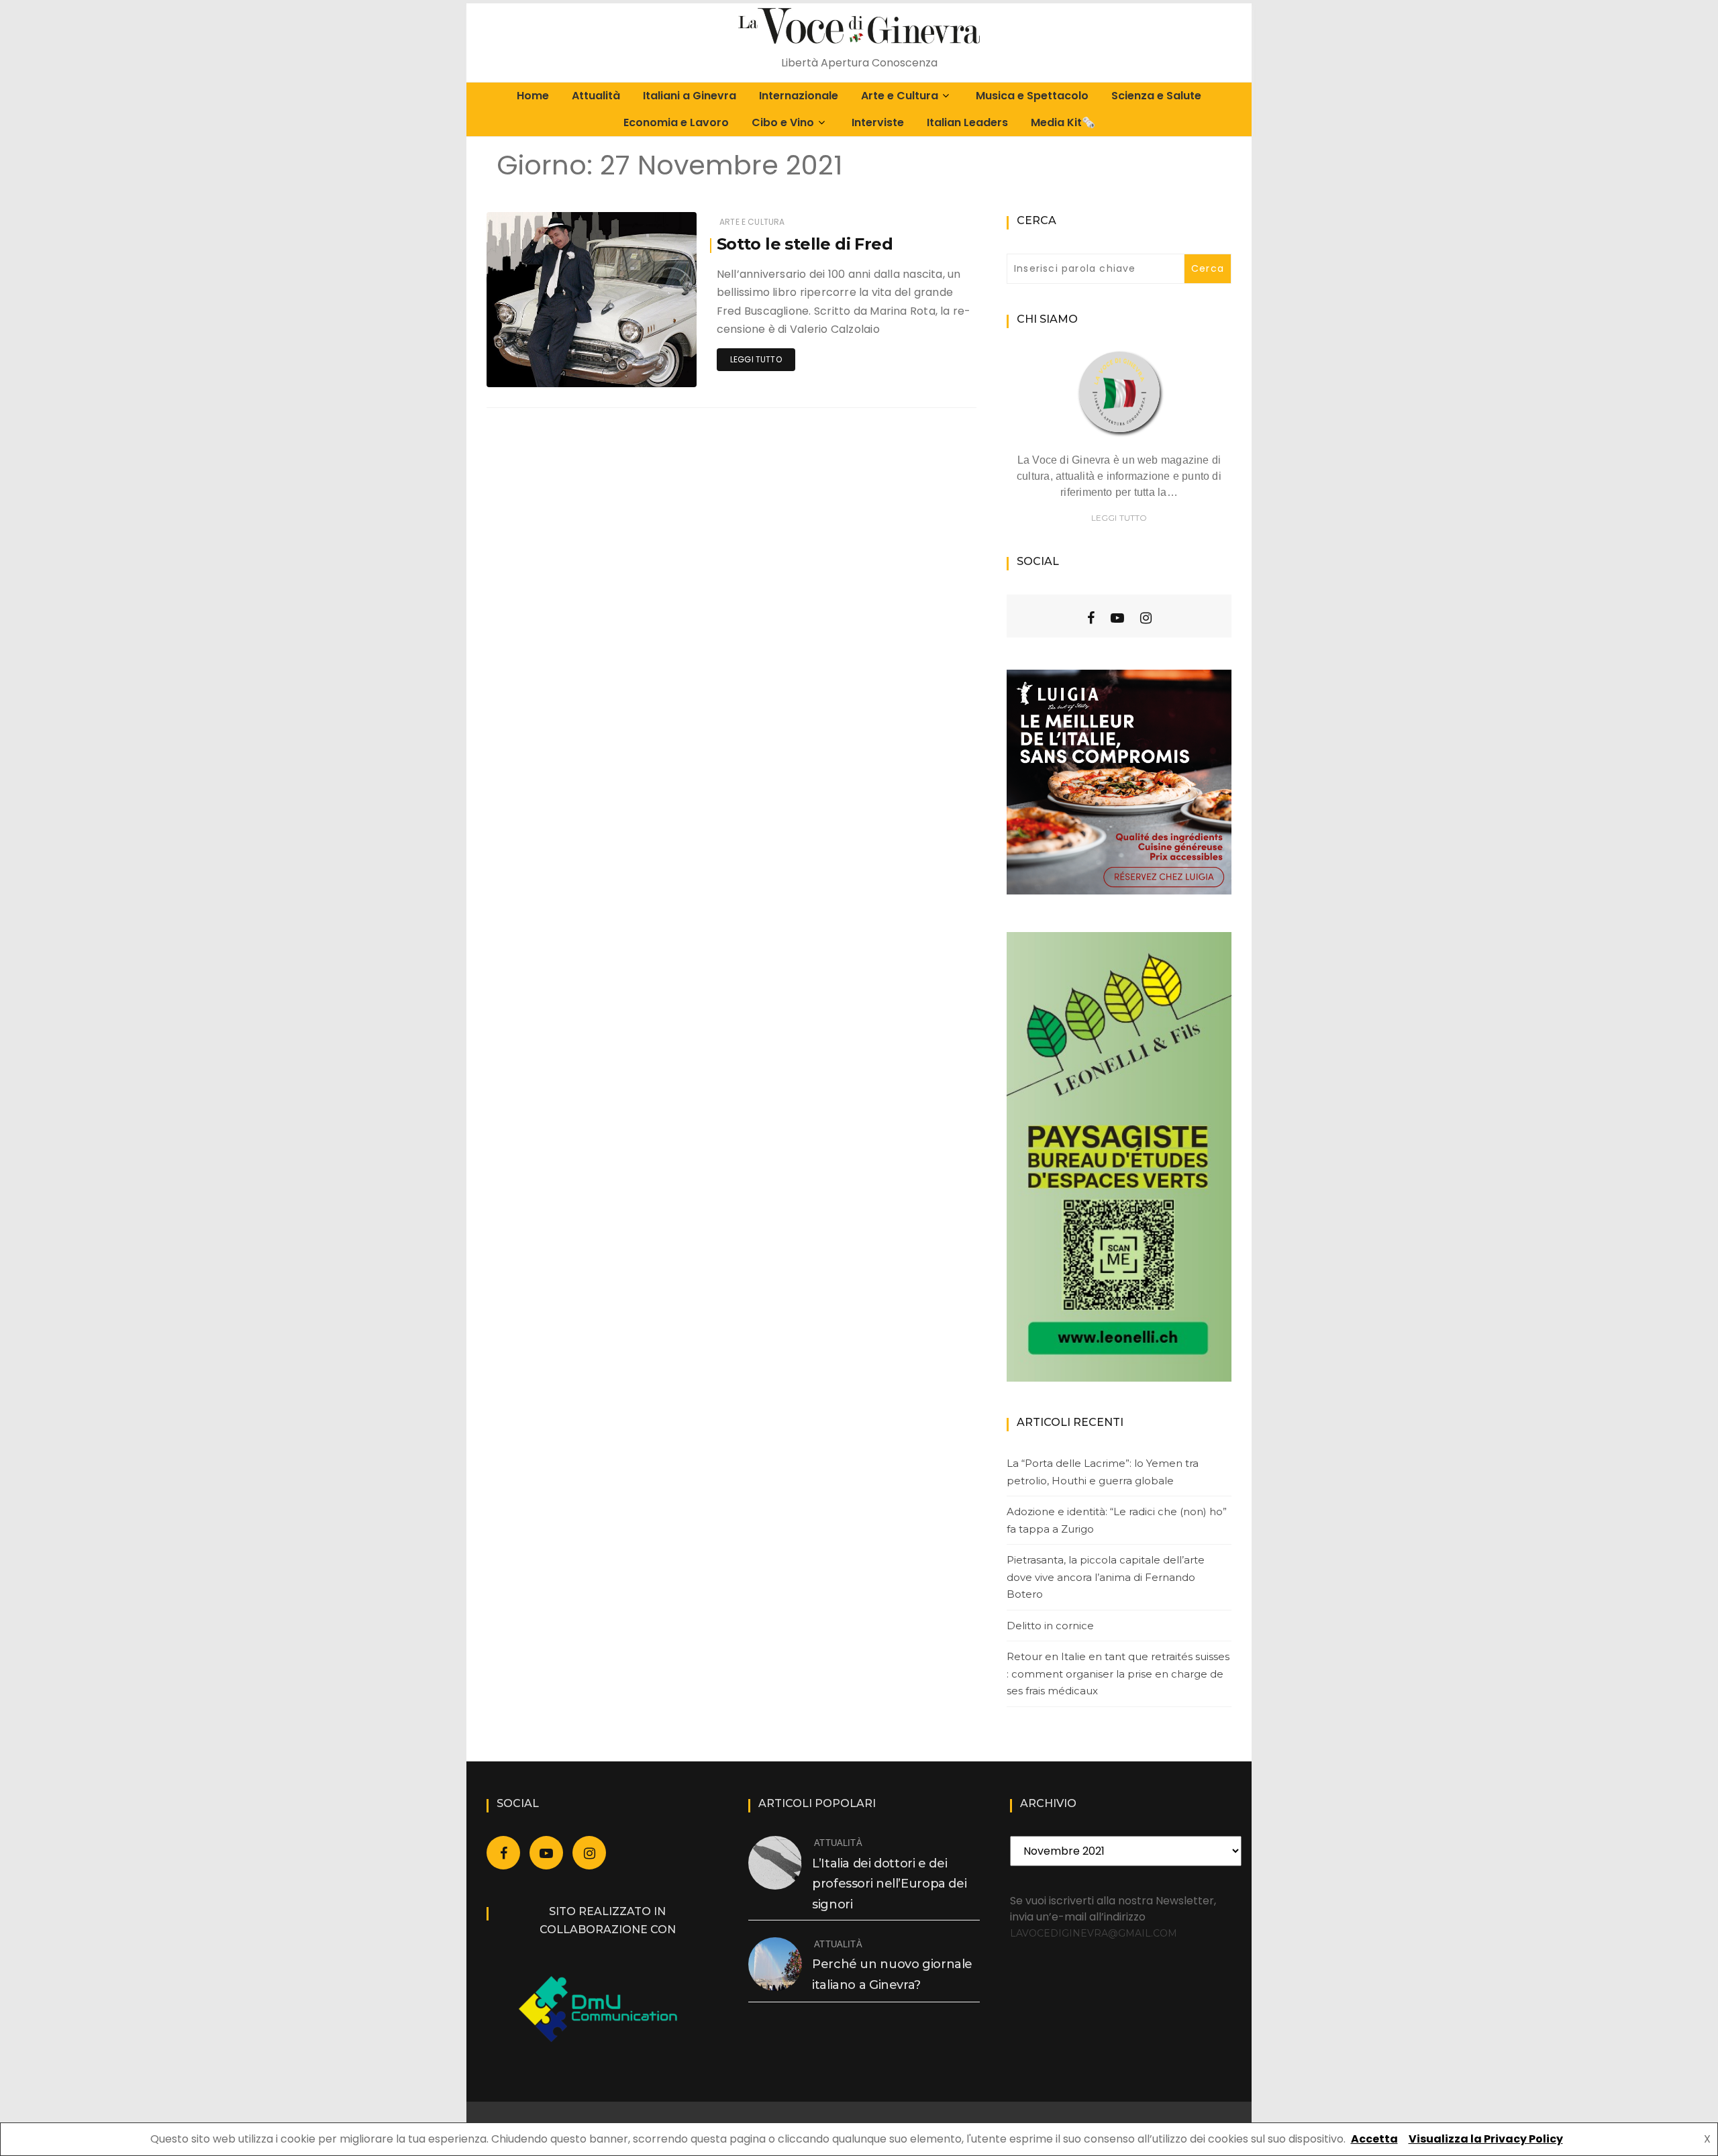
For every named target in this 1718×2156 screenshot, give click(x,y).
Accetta (1374, 2139)
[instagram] (1146, 618)
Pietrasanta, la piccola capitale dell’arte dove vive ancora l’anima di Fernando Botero (1106, 1577)
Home (533, 96)
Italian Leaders (967, 122)
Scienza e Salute (1156, 96)
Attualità (596, 96)
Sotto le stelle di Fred (805, 244)
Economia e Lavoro (676, 122)
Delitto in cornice (1050, 1626)
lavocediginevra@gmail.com (1094, 1933)
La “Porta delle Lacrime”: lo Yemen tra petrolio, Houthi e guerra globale (1103, 1472)
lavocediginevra (561, 368)
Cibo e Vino (783, 122)
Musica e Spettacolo (1032, 96)
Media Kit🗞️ (1063, 122)
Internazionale (799, 96)
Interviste (878, 122)
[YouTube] (1117, 618)
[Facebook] (1091, 618)
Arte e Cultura (900, 96)
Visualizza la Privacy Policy (1486, 2139)
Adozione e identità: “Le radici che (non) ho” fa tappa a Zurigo (1117, 1520)
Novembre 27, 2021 (643, 367)
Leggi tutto (756, 359)
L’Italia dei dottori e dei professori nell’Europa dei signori (889, 1884)
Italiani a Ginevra (690, 96)
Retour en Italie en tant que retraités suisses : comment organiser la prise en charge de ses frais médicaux (1118, 1674)
